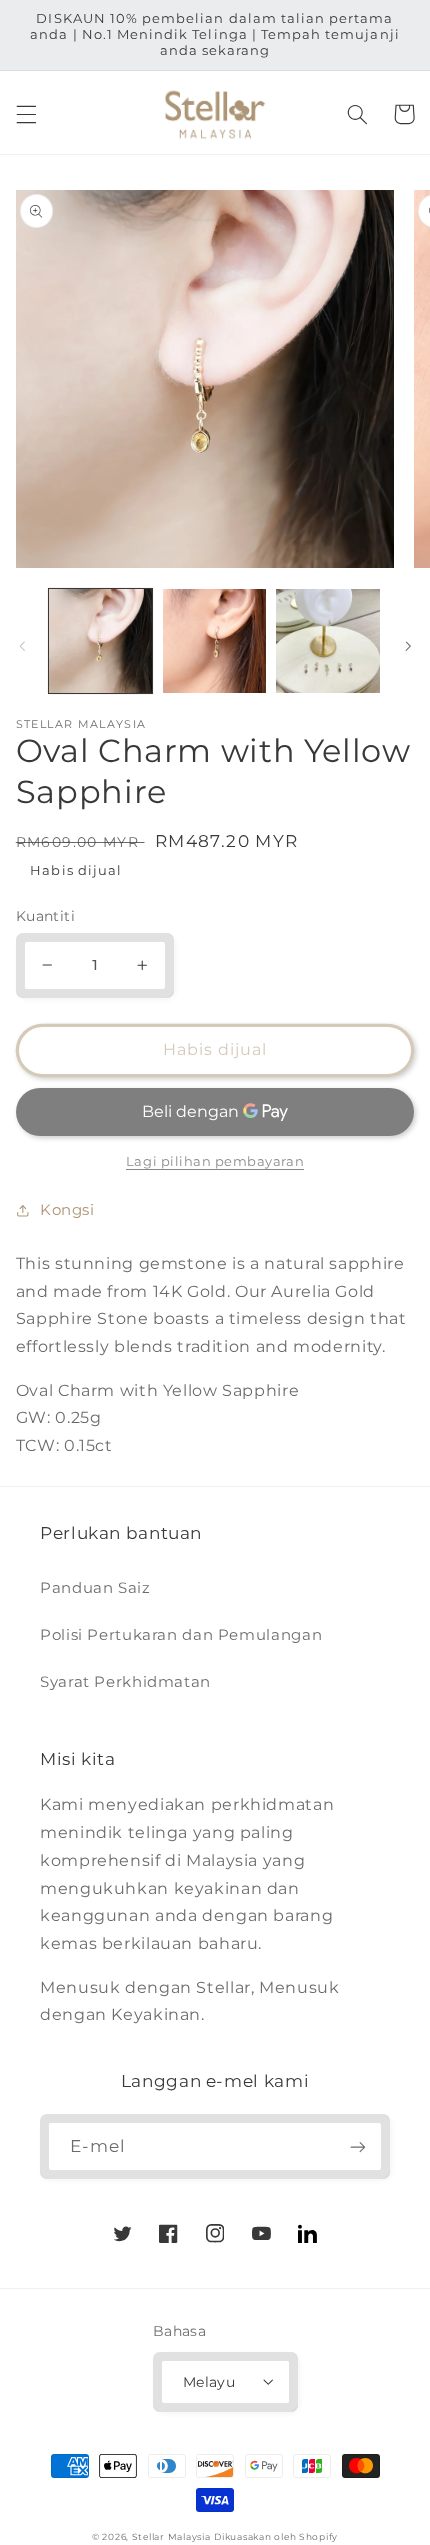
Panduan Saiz (95, 1588)
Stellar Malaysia (171, 2537)
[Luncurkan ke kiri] (22, 646)
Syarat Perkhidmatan (125, 1682)
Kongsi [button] (67, 1210)
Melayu (209, 2382)
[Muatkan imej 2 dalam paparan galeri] (214, 640)
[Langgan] (358, 2146)
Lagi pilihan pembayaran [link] (215, 1161)
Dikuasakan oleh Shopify (276, 2537)
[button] (26, 114)
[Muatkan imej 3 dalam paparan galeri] (327, 640)
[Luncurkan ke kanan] (408, 646)
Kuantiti (45, 916)
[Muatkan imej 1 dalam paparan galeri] (100, 640)
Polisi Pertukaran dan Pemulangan (181, 1635)
